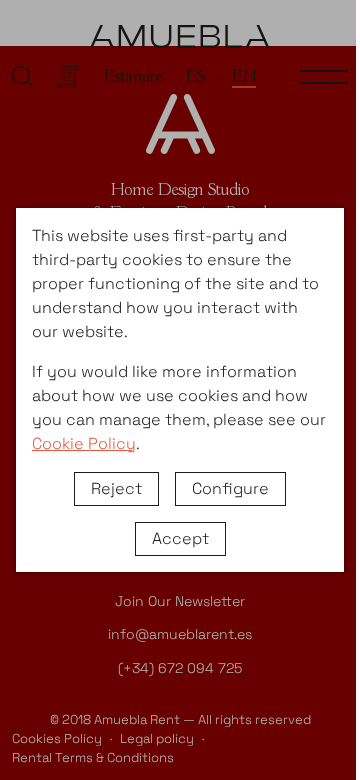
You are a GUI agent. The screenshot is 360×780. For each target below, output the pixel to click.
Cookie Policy (84, 443)
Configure (230, 488)
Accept (180, 538)
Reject (116, 488)
